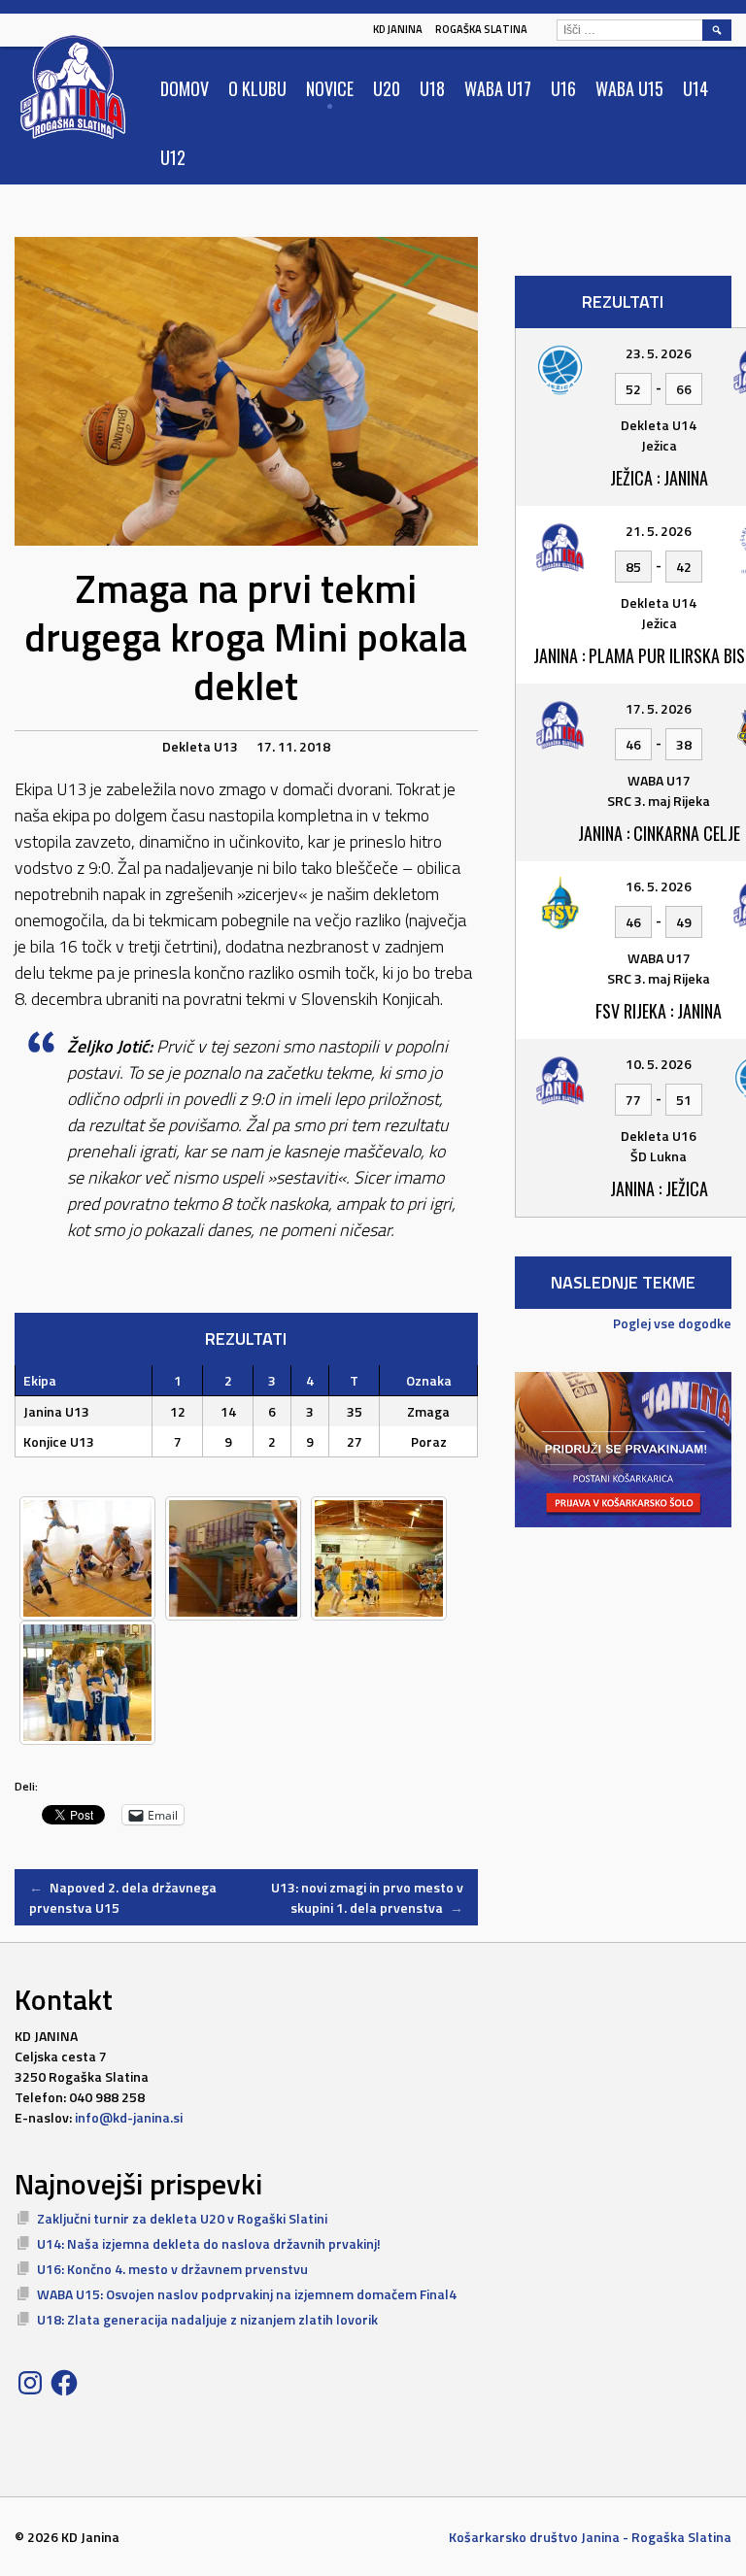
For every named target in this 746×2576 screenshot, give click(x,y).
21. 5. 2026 (659, 531)
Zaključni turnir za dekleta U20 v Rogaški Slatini (182, 2218)
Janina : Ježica (659, 1188)
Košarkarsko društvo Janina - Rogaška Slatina (590, 2537)
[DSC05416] (233, 1558)
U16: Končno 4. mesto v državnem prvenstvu (172, 2269)
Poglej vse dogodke (672, 1323)
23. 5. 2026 (659, 353)
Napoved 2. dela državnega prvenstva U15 (123, 1897)
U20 (387, 88)
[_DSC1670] (379, 1558)
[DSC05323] (87, 1558)
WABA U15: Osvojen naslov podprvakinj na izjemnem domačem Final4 (247, 2294)
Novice (330, 88)
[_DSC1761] (87, 1683)
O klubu (257, 88)
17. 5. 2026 (659, 708)
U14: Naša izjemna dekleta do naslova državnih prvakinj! (209, 2243)
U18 (432, 88)
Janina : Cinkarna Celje (659, 833)
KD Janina (398, 29)
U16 (563, 88)
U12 (173, 157)
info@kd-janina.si (129, 2117)
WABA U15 (629, 88)
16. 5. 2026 (659, 886)
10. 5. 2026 (659, 1064)
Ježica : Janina (659, 478)
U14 (695, 88)
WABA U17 (498, 88)
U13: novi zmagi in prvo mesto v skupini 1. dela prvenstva (367, 1897)
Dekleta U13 (200, 746)
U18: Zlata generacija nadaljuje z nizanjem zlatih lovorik (207, 2319)
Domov (185, 88)
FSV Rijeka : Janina (659, 1011)
